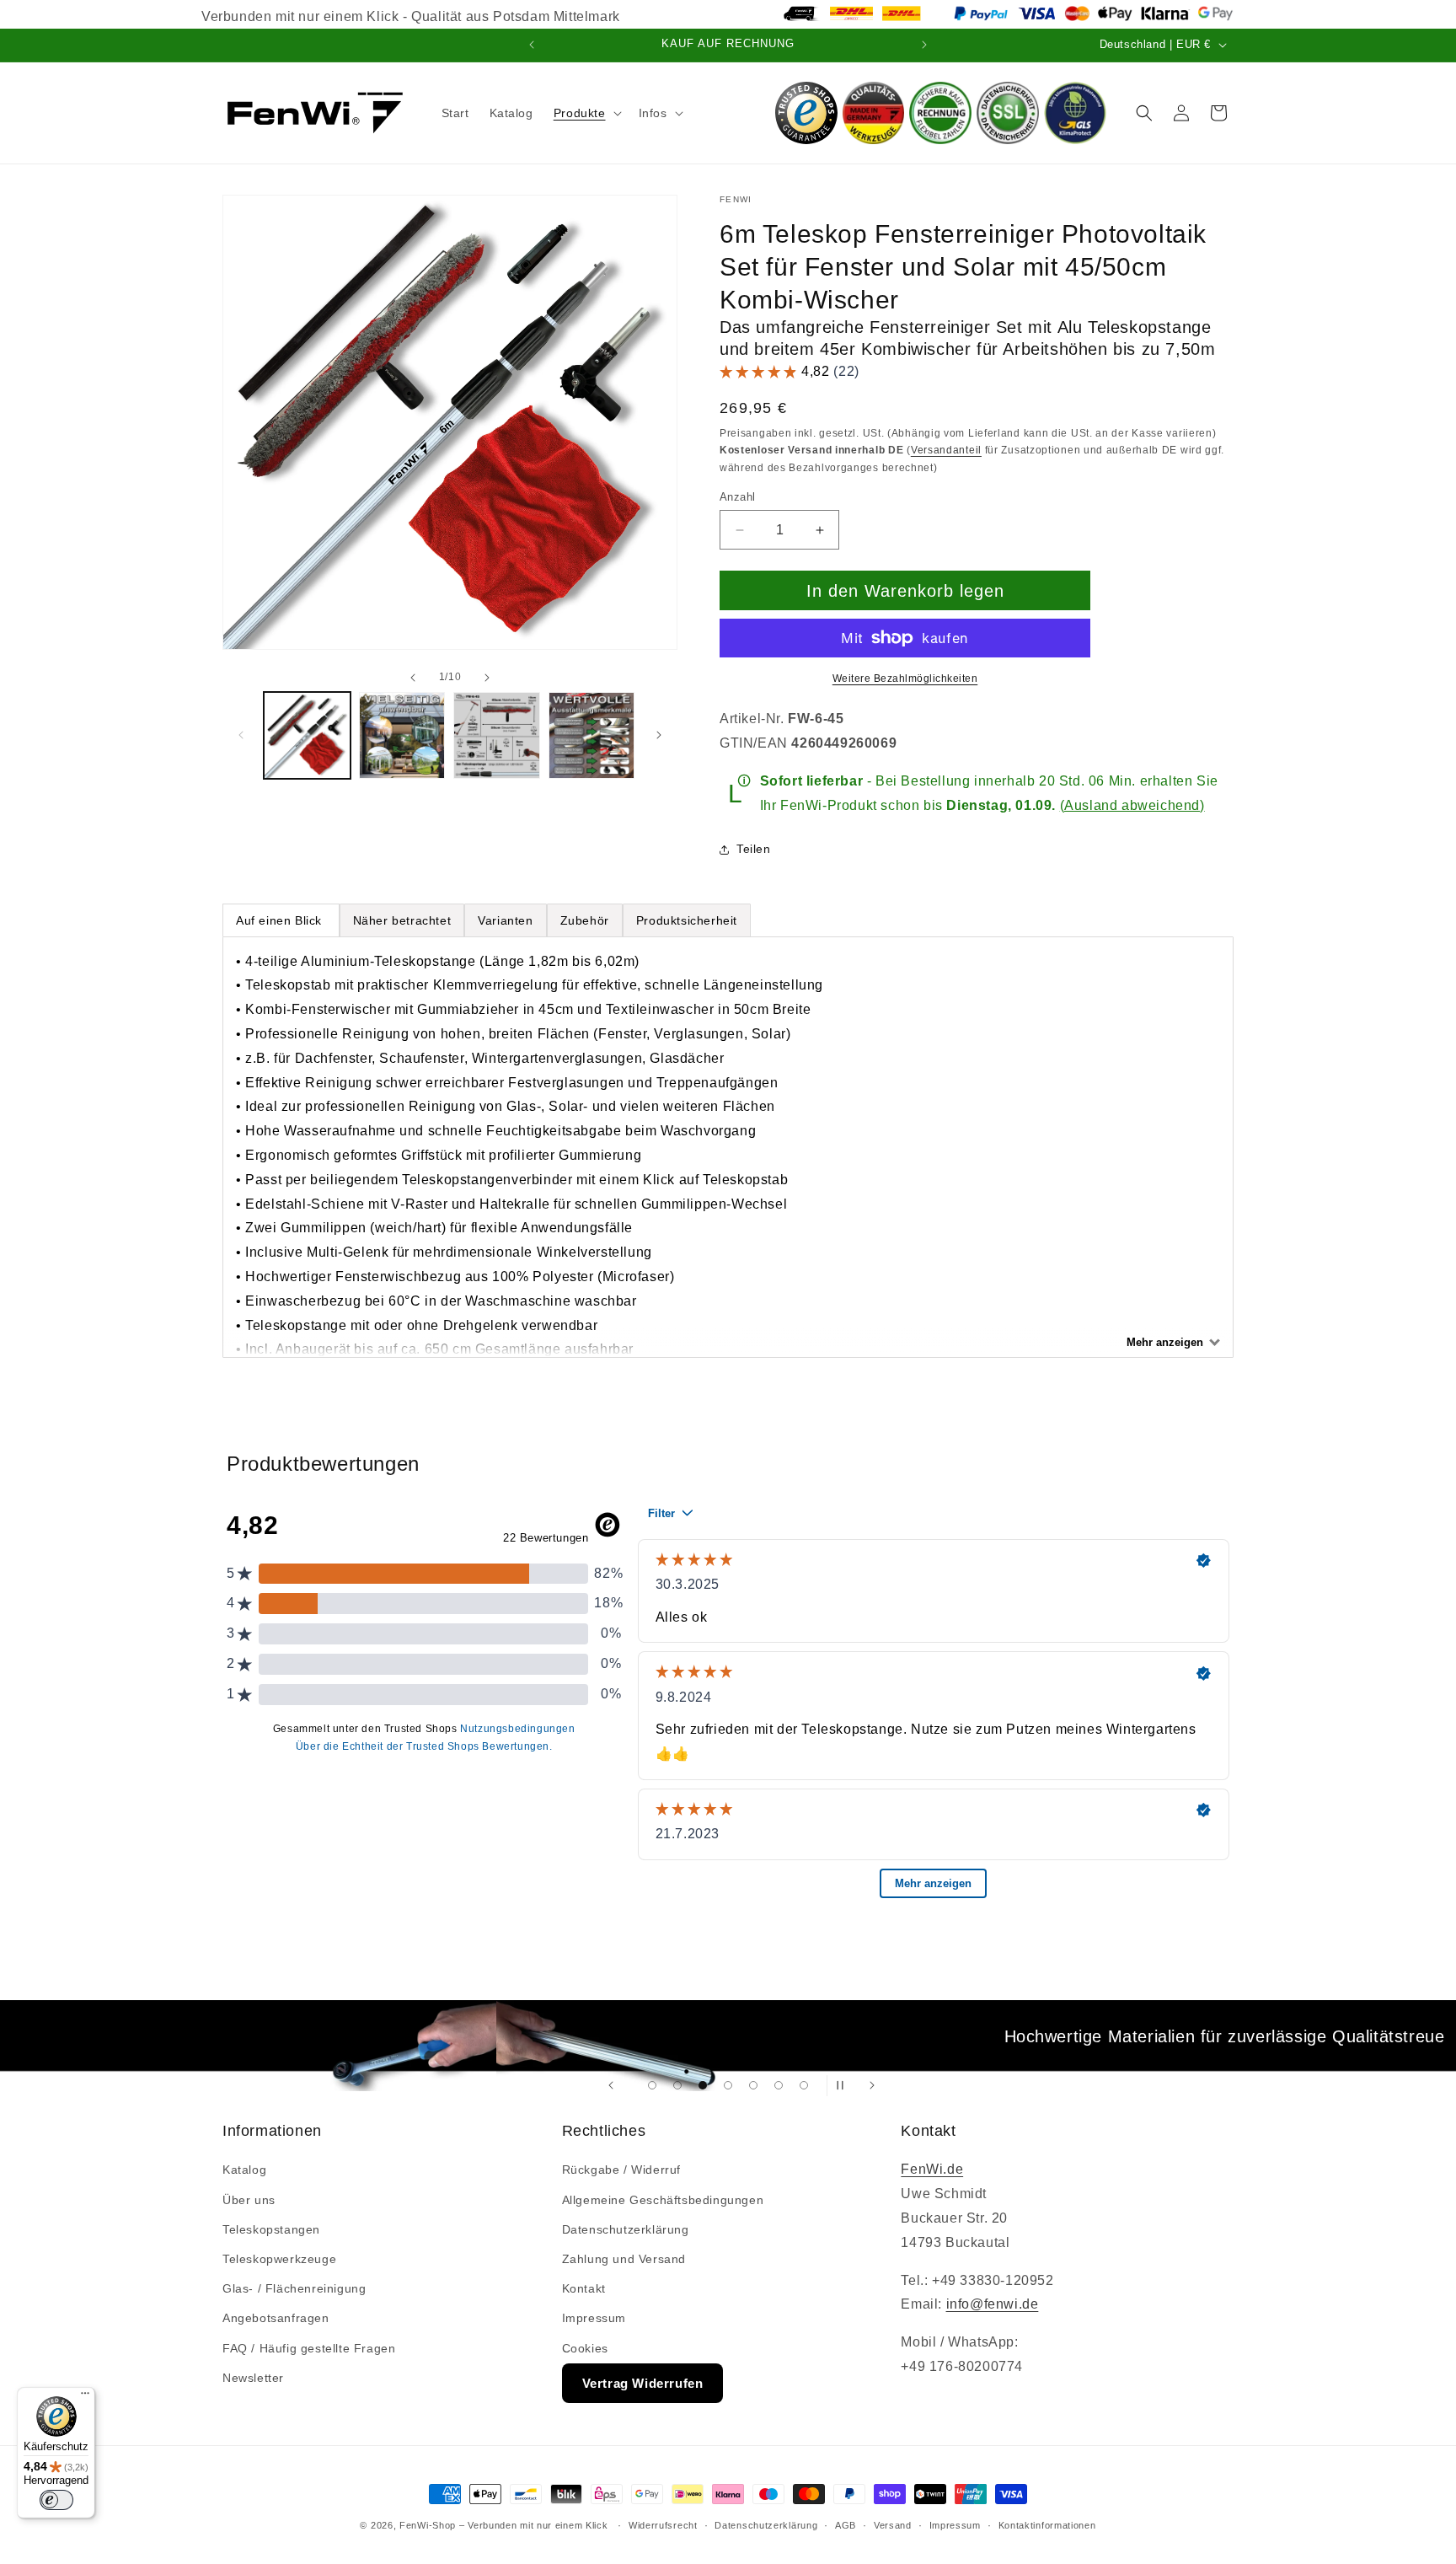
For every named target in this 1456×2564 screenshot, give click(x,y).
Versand (893, 2525)
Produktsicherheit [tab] (687, 920)
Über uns (249, 2200)
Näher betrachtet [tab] (402, 920)
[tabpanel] (728, 1147)
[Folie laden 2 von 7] (677, 2085)
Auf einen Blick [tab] (281, 920)
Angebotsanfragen (276, 2318)
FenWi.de (932, 2169)
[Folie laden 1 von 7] (652, 2085)
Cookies (585, 2348)
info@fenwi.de (993, 2304)
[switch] (56, 2500)
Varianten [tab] (505, 920)
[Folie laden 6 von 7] (779, 2085)
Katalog (244, 2170)
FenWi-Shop (428, 2525)
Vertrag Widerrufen (643, 2383)
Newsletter (253, 2378)
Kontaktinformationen (1047, 2525)
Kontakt (584, 2288)
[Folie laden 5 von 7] (753, 2085)
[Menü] (85, 2397)
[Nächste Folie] (872, 2086)
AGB (846, 2525)
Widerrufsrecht (663, 2525)
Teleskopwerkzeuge (279, 2259)
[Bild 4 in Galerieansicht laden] (592, 735)
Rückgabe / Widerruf (621, 2170)
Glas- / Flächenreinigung (294, 2288)
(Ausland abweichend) (1132, 805)
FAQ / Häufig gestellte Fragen (309, 2348)
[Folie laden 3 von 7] (703, 2085)
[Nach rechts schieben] (487, 677)
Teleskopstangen (271, 2229)
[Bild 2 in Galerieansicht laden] (402, 735)
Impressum (594, 2318)
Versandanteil (946, 450)
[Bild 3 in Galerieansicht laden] (497, 735)
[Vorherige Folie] (611, 2086)
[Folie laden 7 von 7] (804, 2085)
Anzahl (737, 497)
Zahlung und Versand (624, 2259)
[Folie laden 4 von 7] (728, 2085)
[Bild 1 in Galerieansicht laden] (307, 735)
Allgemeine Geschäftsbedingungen (663, 2200)
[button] (586, 113)
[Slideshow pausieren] (845, 2086)
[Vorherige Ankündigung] (532, 45)
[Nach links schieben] (413, 677)
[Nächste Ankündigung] (924, 45)
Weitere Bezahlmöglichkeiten (905, 679)
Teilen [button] (754, 849)
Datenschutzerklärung (626, 2229)
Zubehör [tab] (585, 920)
